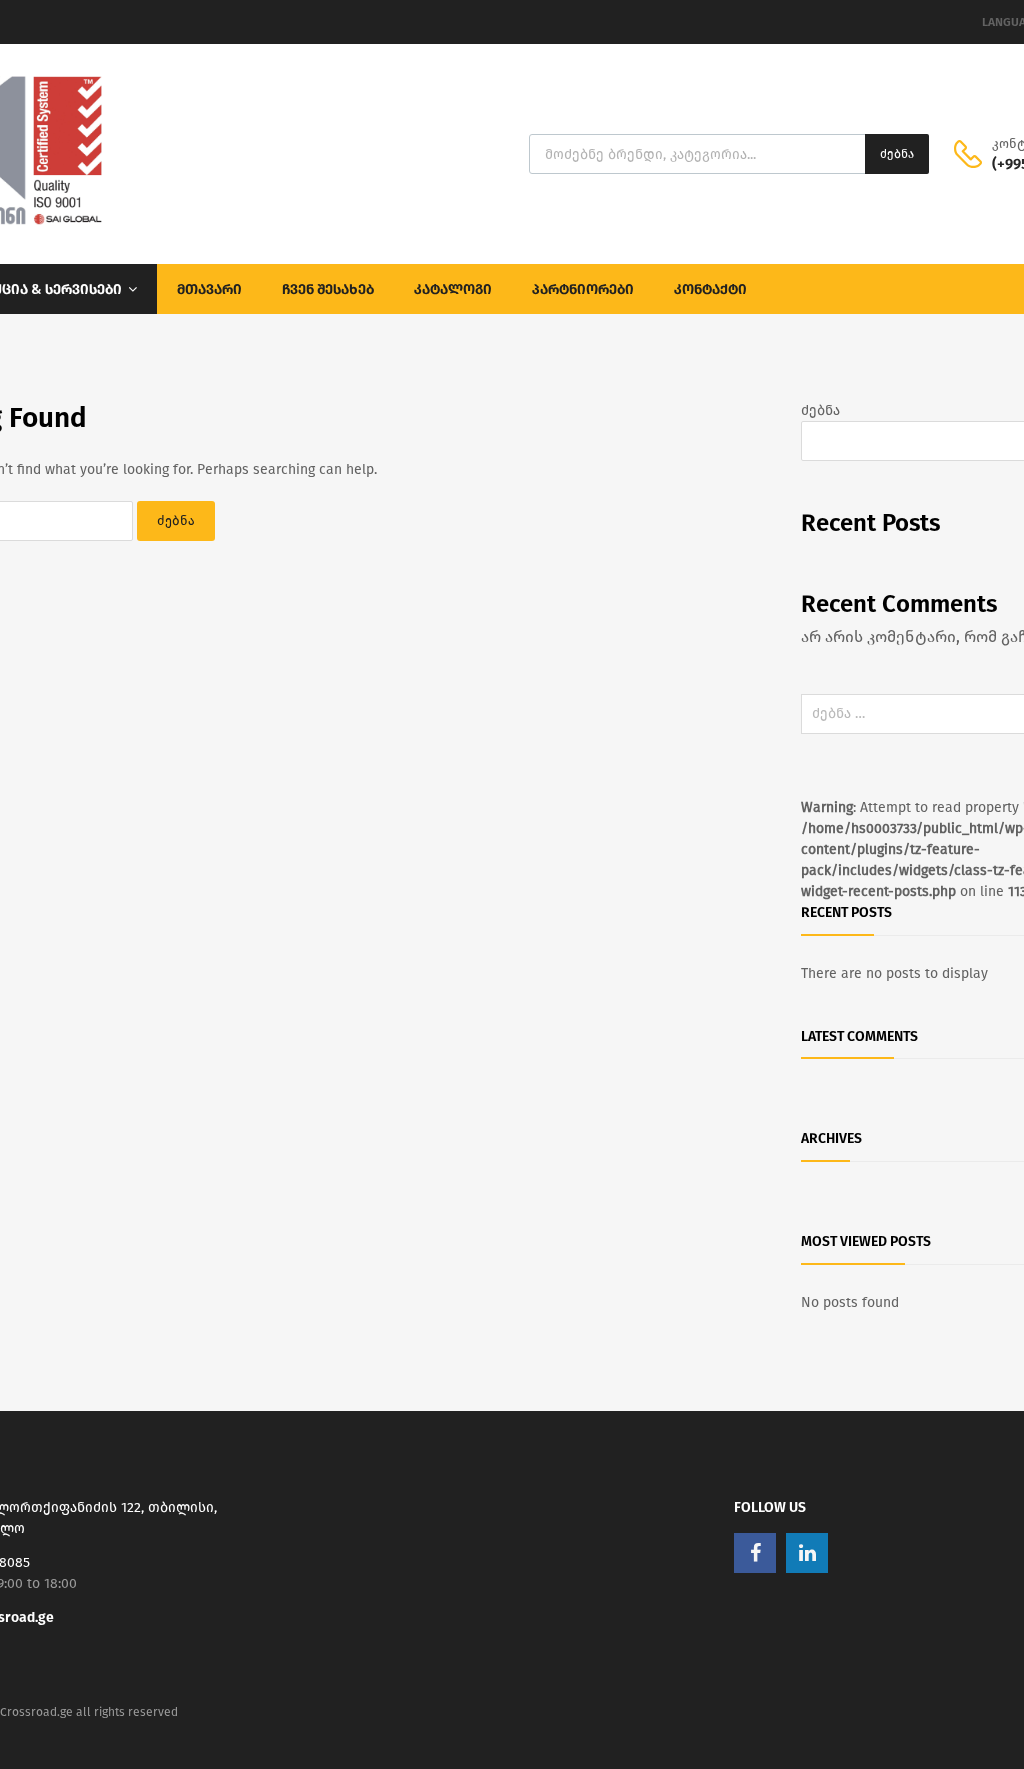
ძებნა (897, 154)
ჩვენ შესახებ (328, 289)
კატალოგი (453, 289)
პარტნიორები (583, 289)
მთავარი (209, 289)
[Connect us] (755, 1553)
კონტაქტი (710, 289)
